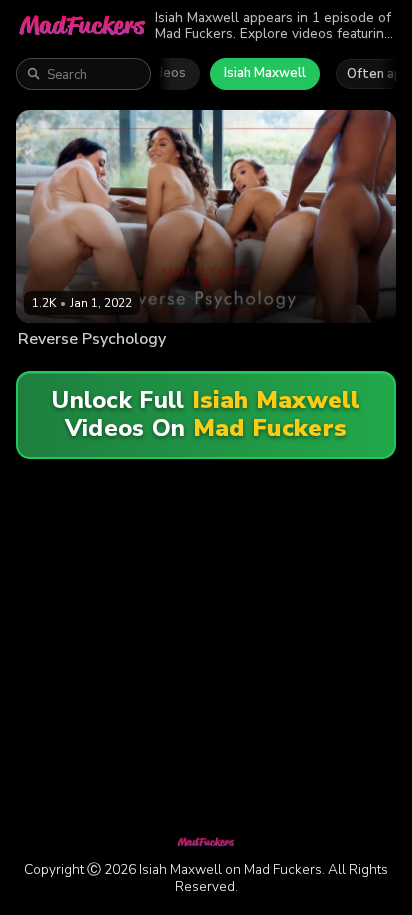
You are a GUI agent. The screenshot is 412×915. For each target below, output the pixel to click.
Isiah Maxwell (265, 73)
